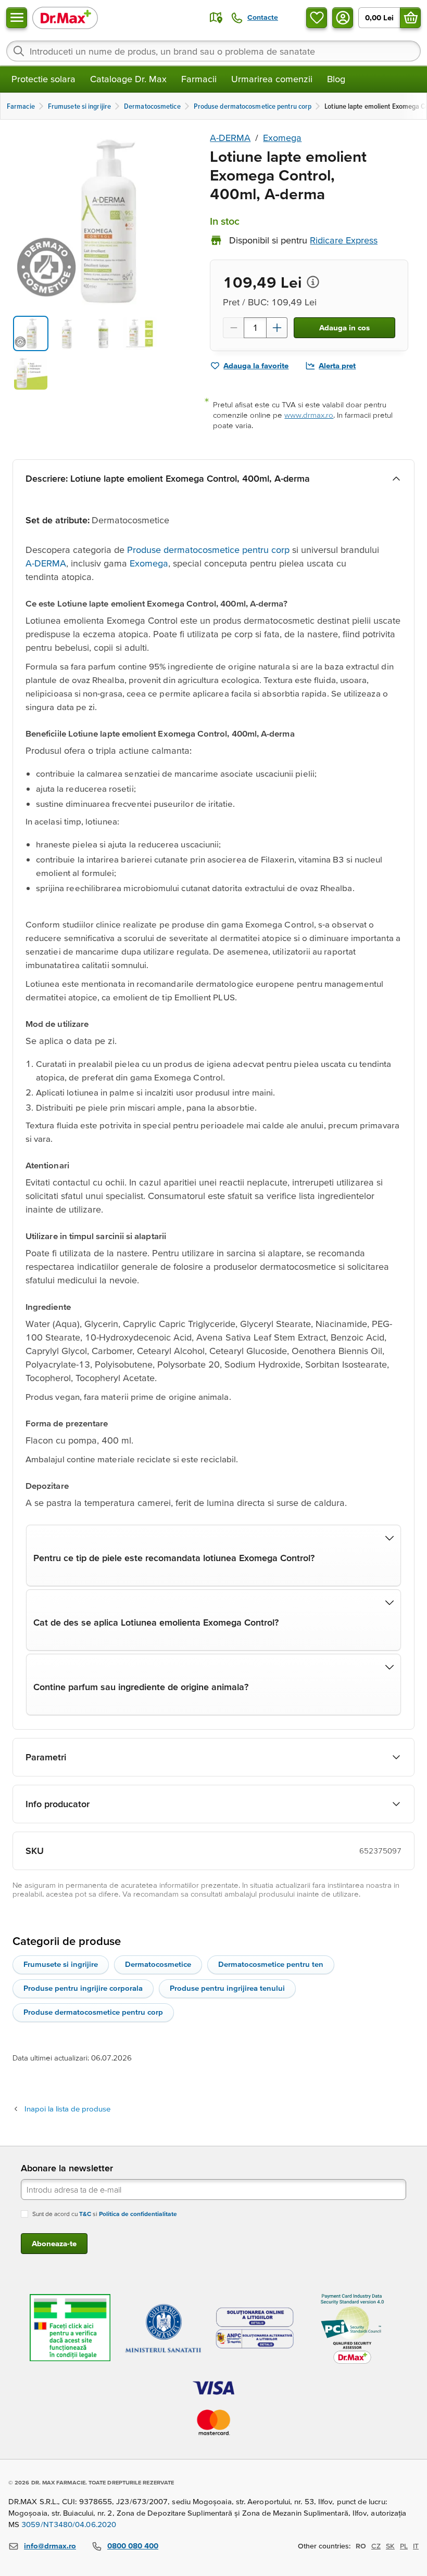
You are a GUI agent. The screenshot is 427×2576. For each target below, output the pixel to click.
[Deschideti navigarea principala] (17, 18)
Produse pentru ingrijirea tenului (227, 1988)
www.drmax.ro (309, 415)
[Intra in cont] (343, 18)
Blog (336, 79)
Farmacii (199, 79)
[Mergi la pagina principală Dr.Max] (65, 17)
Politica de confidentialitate (138, 2214)
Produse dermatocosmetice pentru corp (208, 550)
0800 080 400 (133, 2546)
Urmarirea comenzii (272, 79)
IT (416, 2546)
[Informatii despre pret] (313, 282)
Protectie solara (43, 79)
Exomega (282, 138)
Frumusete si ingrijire (61, 1964)
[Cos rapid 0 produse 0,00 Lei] (410, 18)
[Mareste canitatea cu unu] (277, 328)
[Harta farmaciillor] (216, 18)
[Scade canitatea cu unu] (233, 328)
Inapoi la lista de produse (67, 2109)
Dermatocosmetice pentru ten (271, 1964)
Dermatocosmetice (158, 1964)
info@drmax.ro (50, 2546)
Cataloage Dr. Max (128, 79)
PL (404, 2546)
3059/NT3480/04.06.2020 (69, 2524)
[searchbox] (213, 51)
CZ (376, 2546)
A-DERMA (230, 138)
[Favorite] (317, 18)
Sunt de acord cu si (105, 2214)
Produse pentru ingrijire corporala (83, 1988)
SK (390, 2546)
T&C (85, 2214)
